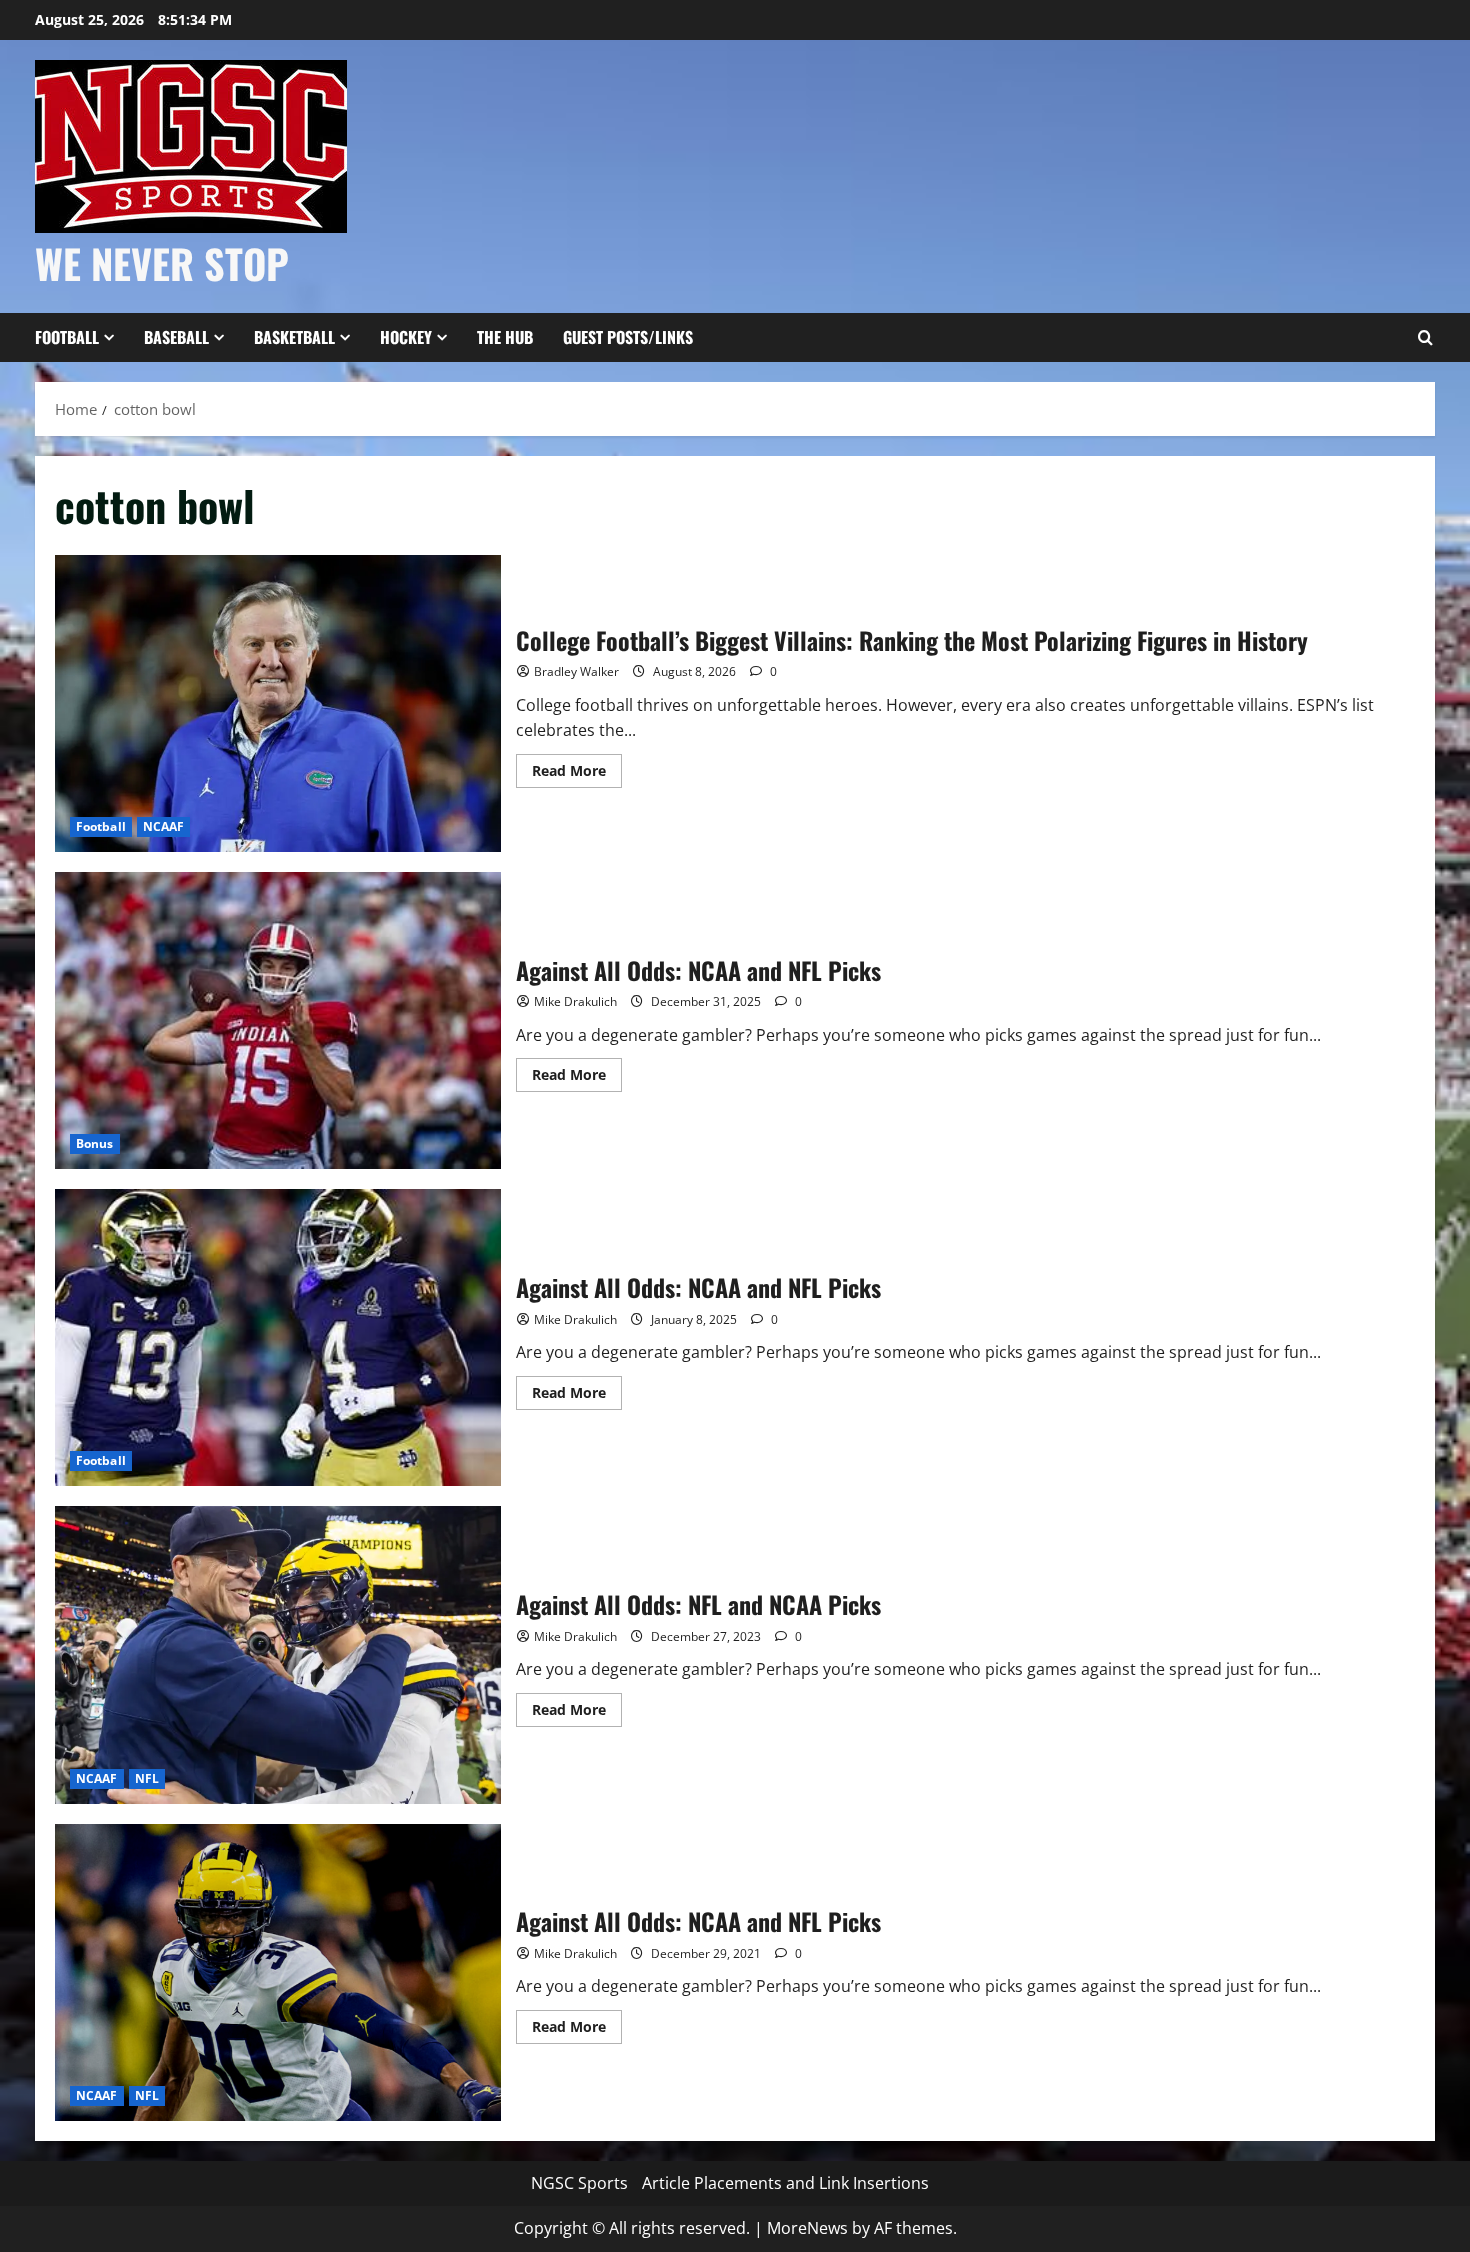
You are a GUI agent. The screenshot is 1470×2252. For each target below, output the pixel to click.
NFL (147, 1778)
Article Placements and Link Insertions (785, 2183)
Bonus (95, 1143)
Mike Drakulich (575, 1001)
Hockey (406, 337)
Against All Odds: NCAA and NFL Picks (278, 1020)
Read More (577, 774)
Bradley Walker (576, 671)
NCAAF (164, 826)
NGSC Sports (579, 2183)
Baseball (176, 337)
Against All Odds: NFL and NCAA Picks (278, 1654)
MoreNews (807, 2228)
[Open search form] (1425, 338)
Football (67, 337)
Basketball (294, 337)
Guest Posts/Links (628, 337)
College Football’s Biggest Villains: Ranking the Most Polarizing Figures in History (278, 703)
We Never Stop (162, 263)
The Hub (505, 337)
